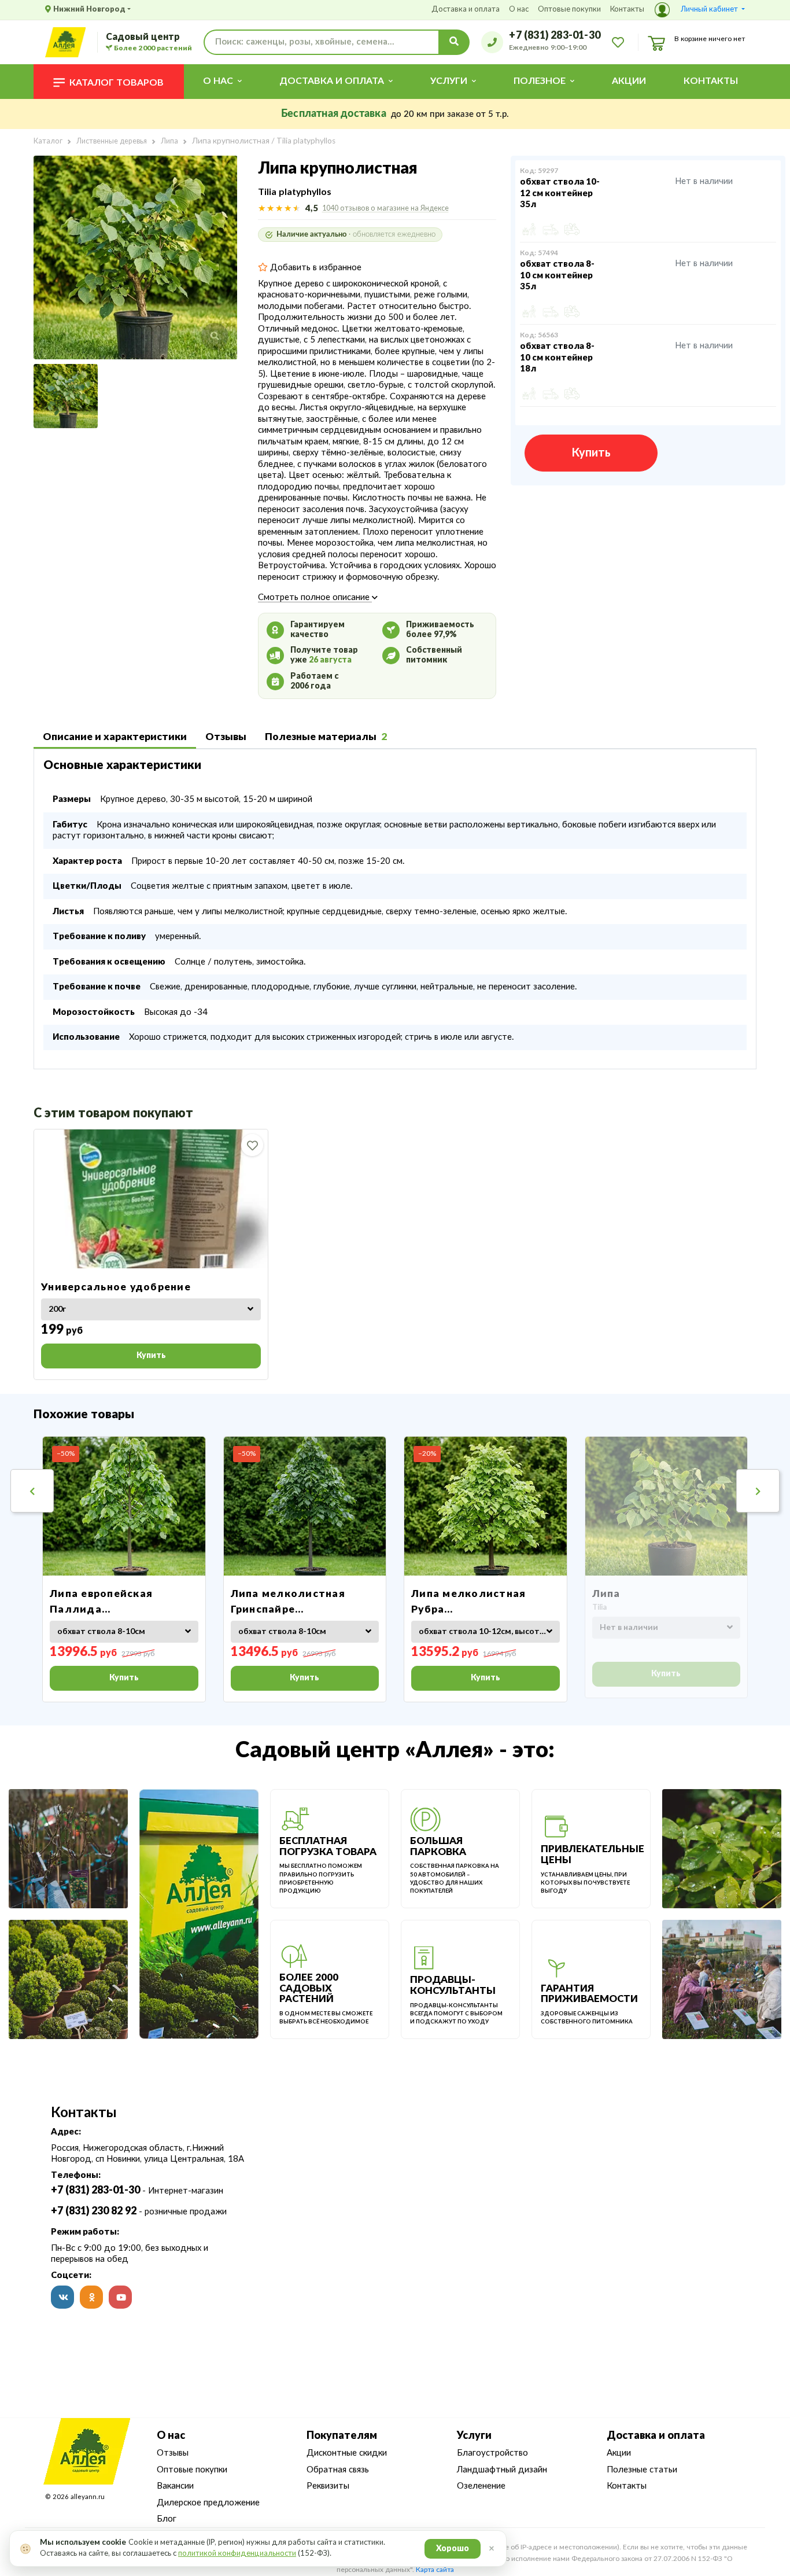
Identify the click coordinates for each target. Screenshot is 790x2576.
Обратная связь (338, 2470)
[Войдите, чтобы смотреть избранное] (618, 42)
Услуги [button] (449, 81)
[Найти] (454, 42)
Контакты (627, 10)
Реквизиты (328, 2486)
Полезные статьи (642, 2470)
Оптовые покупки (569, 10)
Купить (591, 453)
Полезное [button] (540, 81)
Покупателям (342, 2436)
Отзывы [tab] (226, 737)
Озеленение (481, 2486)
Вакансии (175, 2486)
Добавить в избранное (315, 268)
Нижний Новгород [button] (89, 10)
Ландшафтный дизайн (502, 2470)
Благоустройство (492, 2453)
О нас (519, 10)
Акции (629, 81)
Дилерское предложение (208, 2503)
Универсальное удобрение (116, 1287)
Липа (606, 1594)
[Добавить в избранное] (252, 1145)
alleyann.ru (88, 2497)
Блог (167, 2519)
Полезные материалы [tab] (326, 737)
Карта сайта (435, 2570)
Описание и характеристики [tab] (115, 737)
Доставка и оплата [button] (332, 81)
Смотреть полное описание (315, 597)
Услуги (474, 2436)
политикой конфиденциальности (237, 2554)
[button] (700, 10)
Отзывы (173, 2453)
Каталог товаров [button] (117, 83)
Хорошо (453, 2549)
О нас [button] (218, 81)
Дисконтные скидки (347, 2453)
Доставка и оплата (466, 10)
